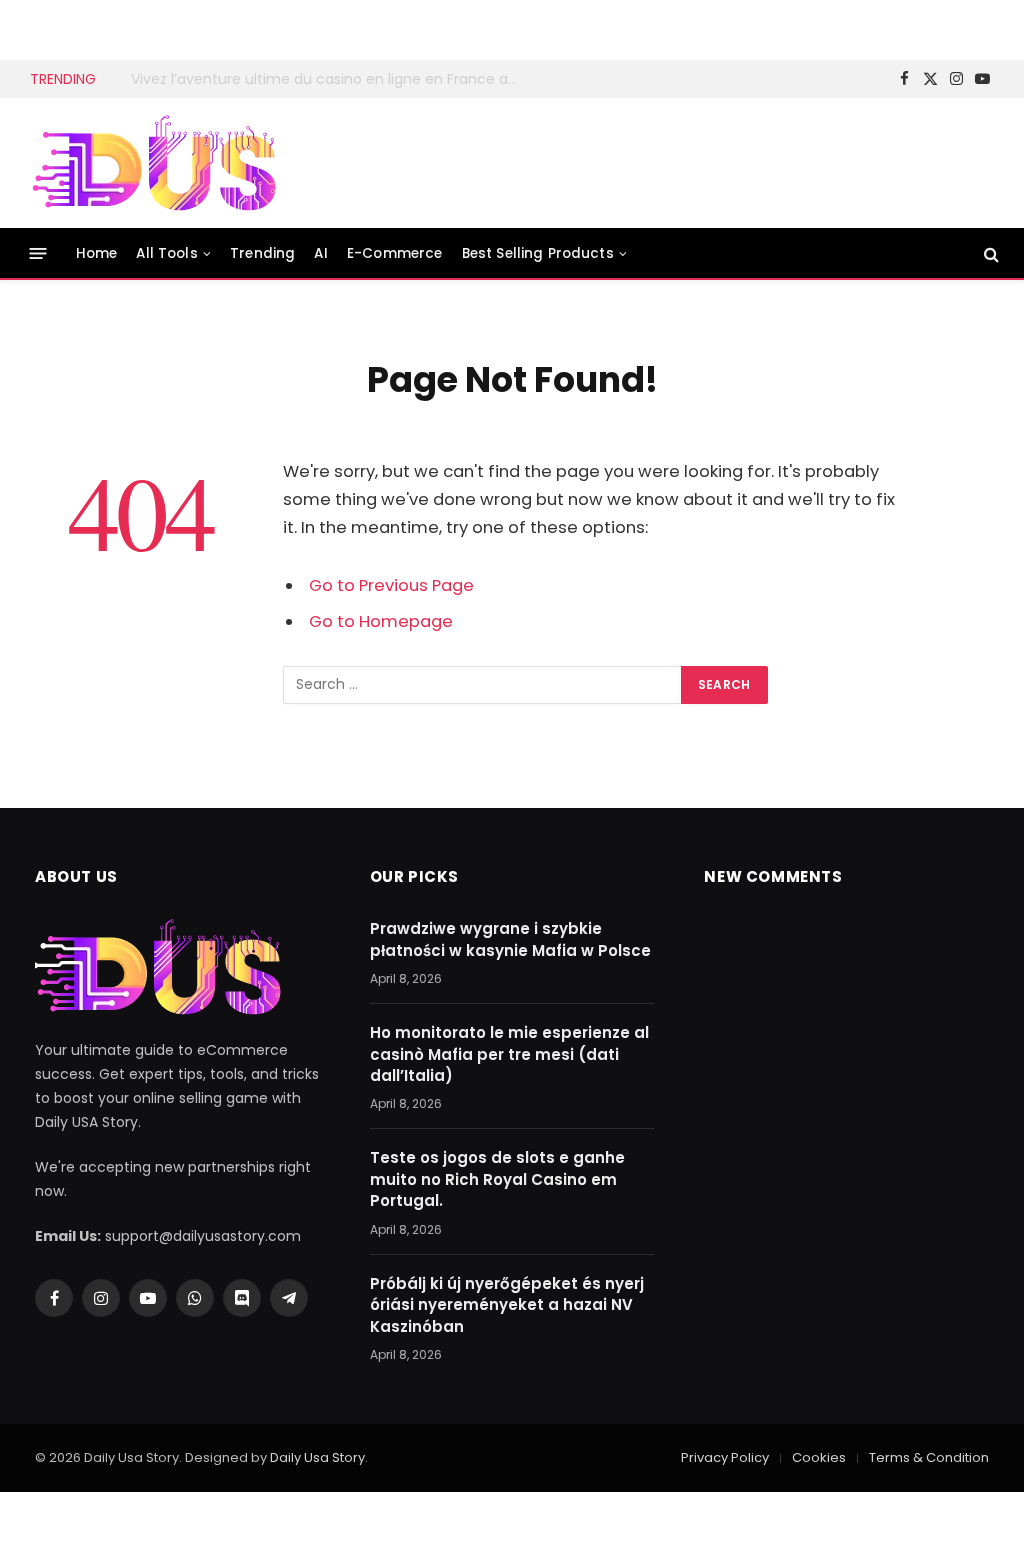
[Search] (989, 253)
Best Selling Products (538, 253)
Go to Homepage (381, 621)
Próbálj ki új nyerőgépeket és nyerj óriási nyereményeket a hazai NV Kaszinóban (507, 1305)
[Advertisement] (630, 160)
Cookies (819, 1457)
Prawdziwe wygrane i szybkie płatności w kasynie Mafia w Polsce (510, 939)
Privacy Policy (725, 1457)
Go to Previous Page (391, 585)
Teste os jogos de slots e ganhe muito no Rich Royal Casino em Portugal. (497, 1179)
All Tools (166, 253)
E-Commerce (395, 253)
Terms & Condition (929, 1457)
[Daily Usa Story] (155, 163)
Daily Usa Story (317, 1457)
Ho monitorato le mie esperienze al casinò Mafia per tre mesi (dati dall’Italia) (509, 1054)
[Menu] (38, 253)
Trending (262, 253)
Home (97, 253)
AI (320, 253)
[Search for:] (483, 685)
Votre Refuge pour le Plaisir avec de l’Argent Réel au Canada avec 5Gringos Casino (331, 79)
